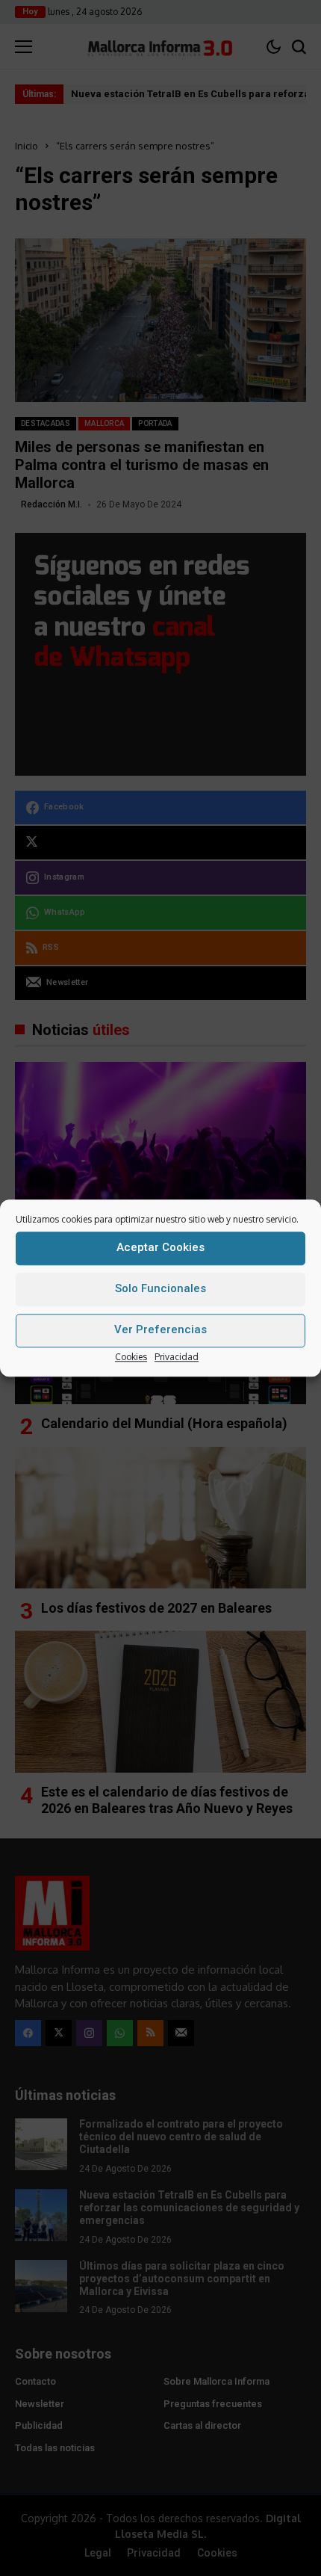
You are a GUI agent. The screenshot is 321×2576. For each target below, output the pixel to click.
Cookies (131, 1357)
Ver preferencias (160, 1329)
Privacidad (177, 1357)
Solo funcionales (160, 1288)
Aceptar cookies (160, 1247)
